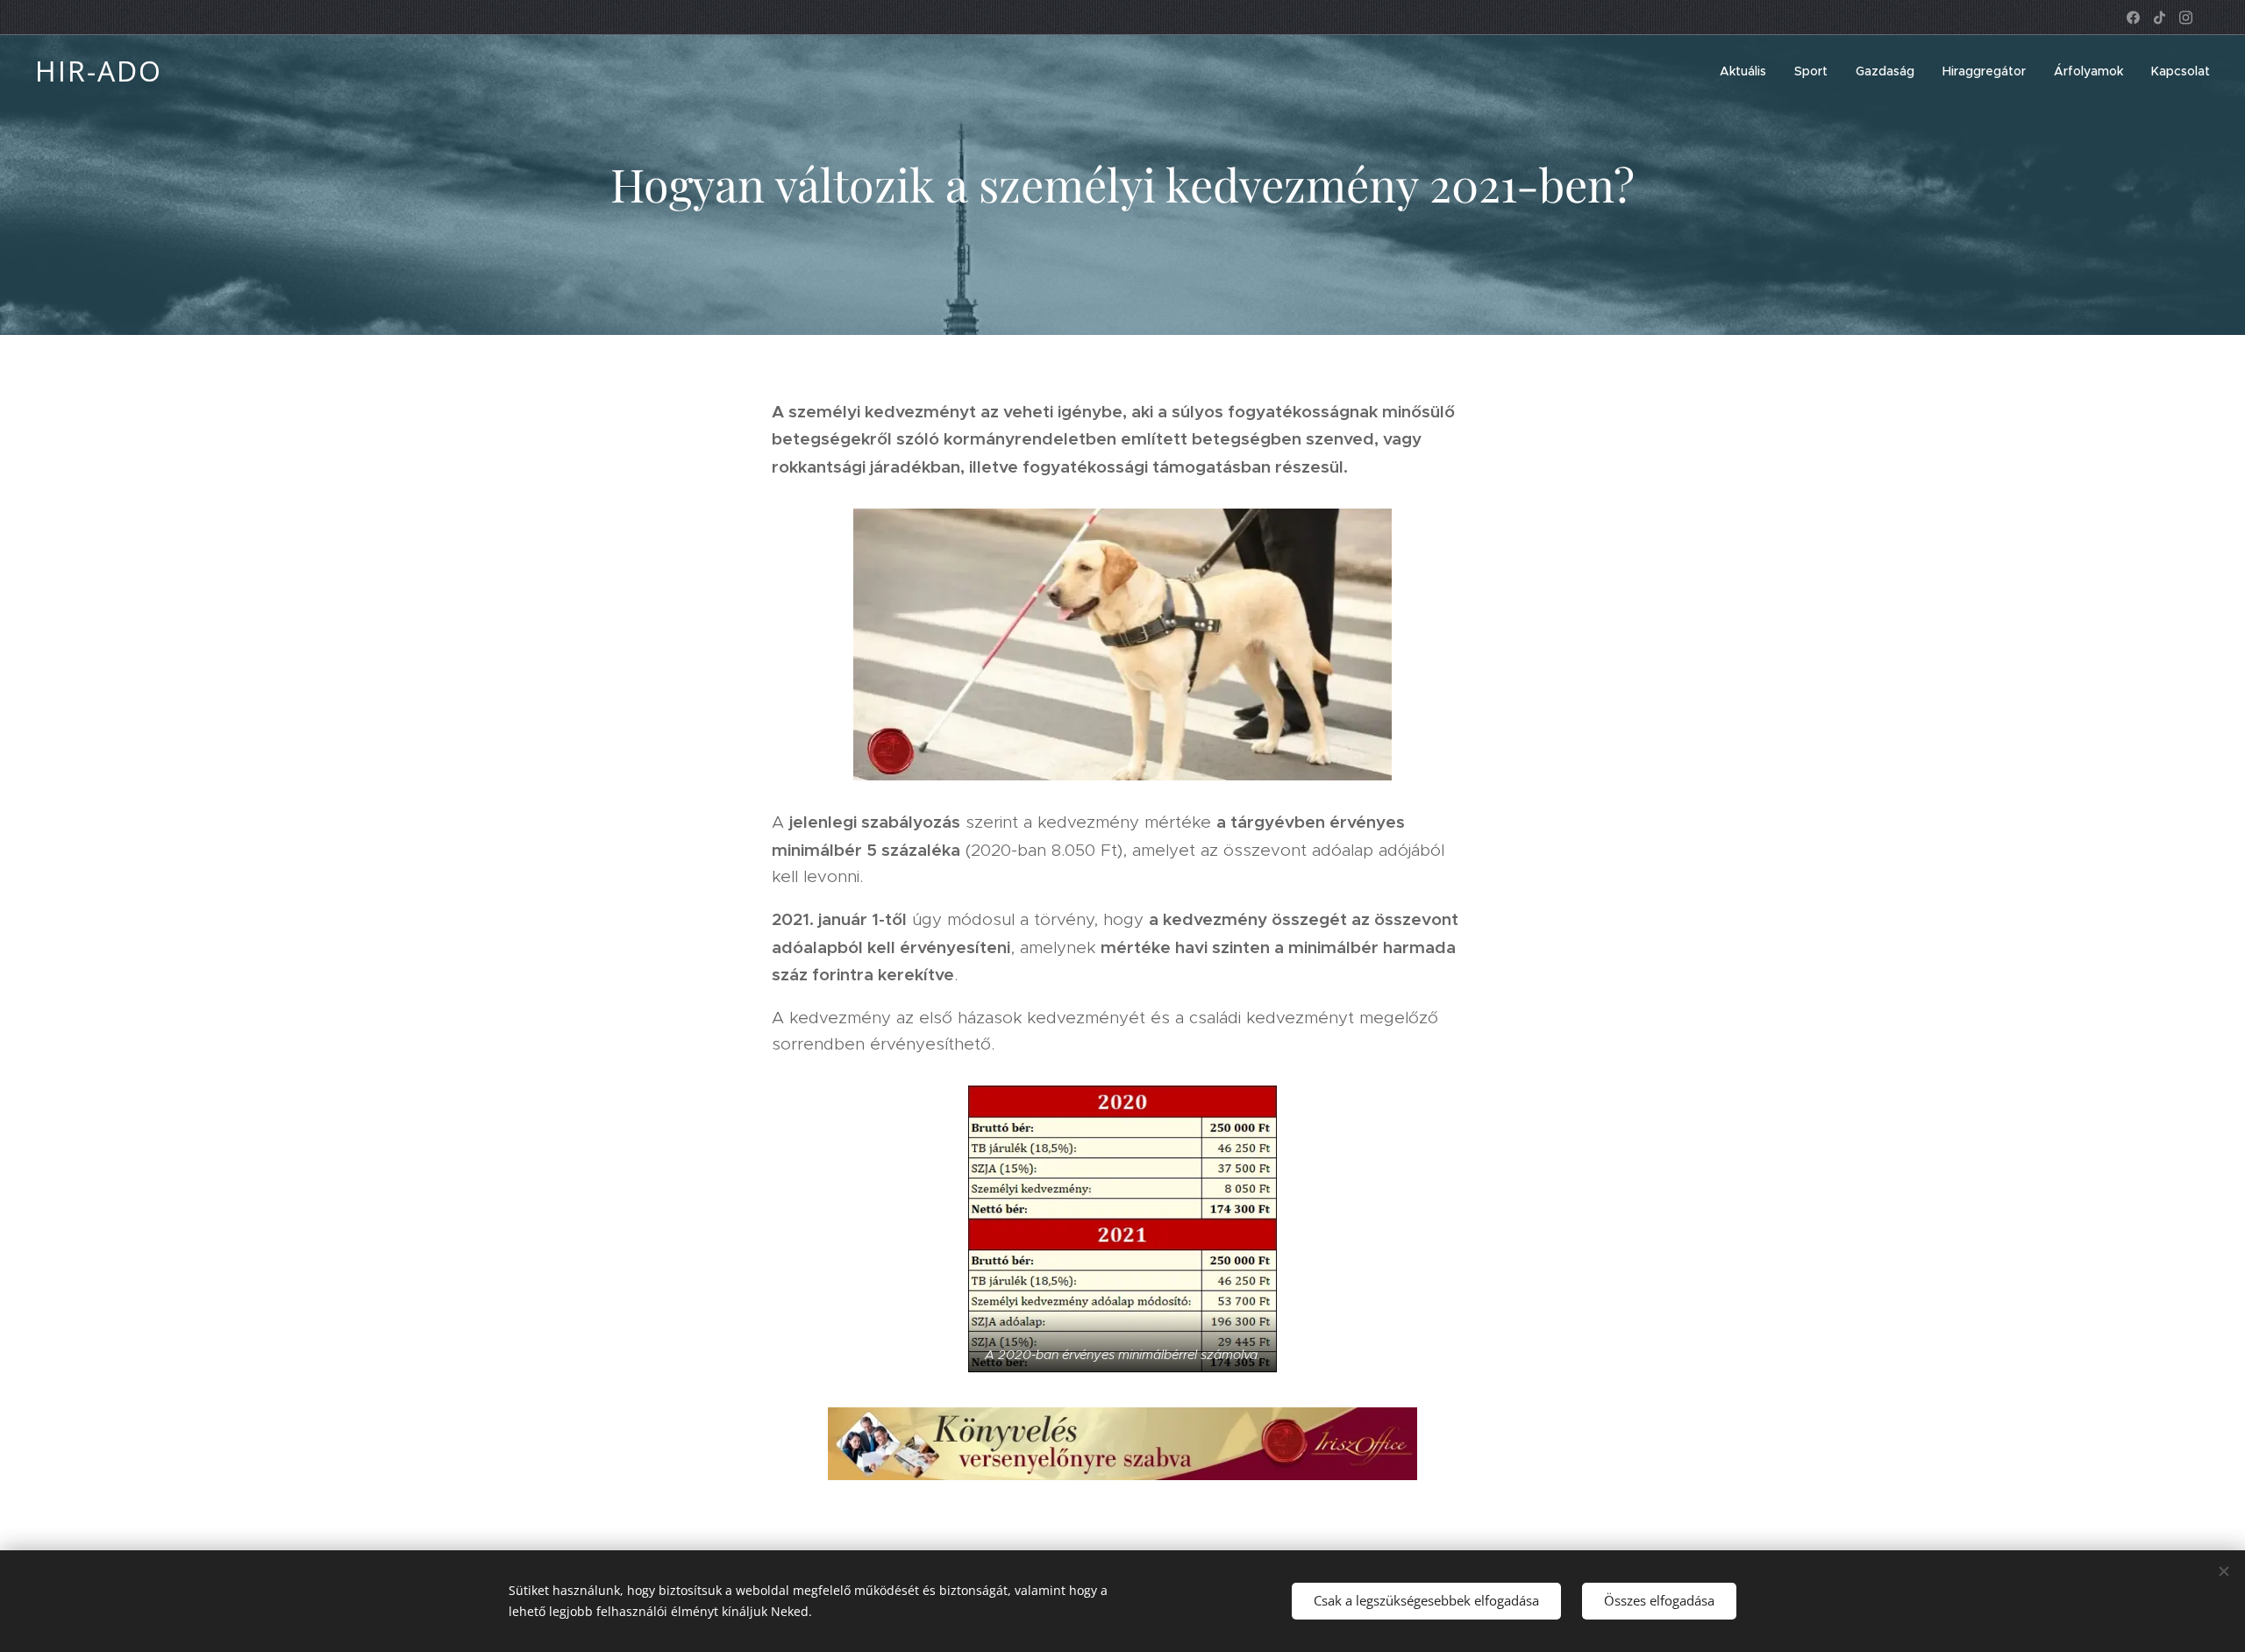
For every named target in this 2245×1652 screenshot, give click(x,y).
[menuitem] (1748, 71)
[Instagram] (2186, 18)
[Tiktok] (2159, 18)
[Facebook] (2133, 18)
